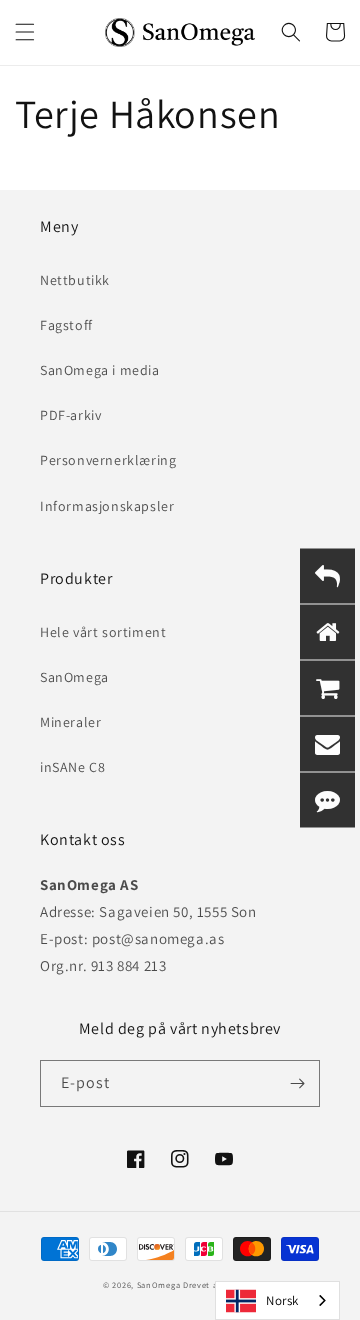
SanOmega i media (100, 370)
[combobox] (277, 1300)
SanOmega (74, 677)
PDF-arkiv (70, 415)
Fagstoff (66, 325)
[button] (25, 32)
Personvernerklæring (108, 460)
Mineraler (70, 722)
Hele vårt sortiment (103, 632)
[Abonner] (297, 1083)
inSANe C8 (72, 767)
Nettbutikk (75, 280)
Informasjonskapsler (107, 506)
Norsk (282, 1300)
